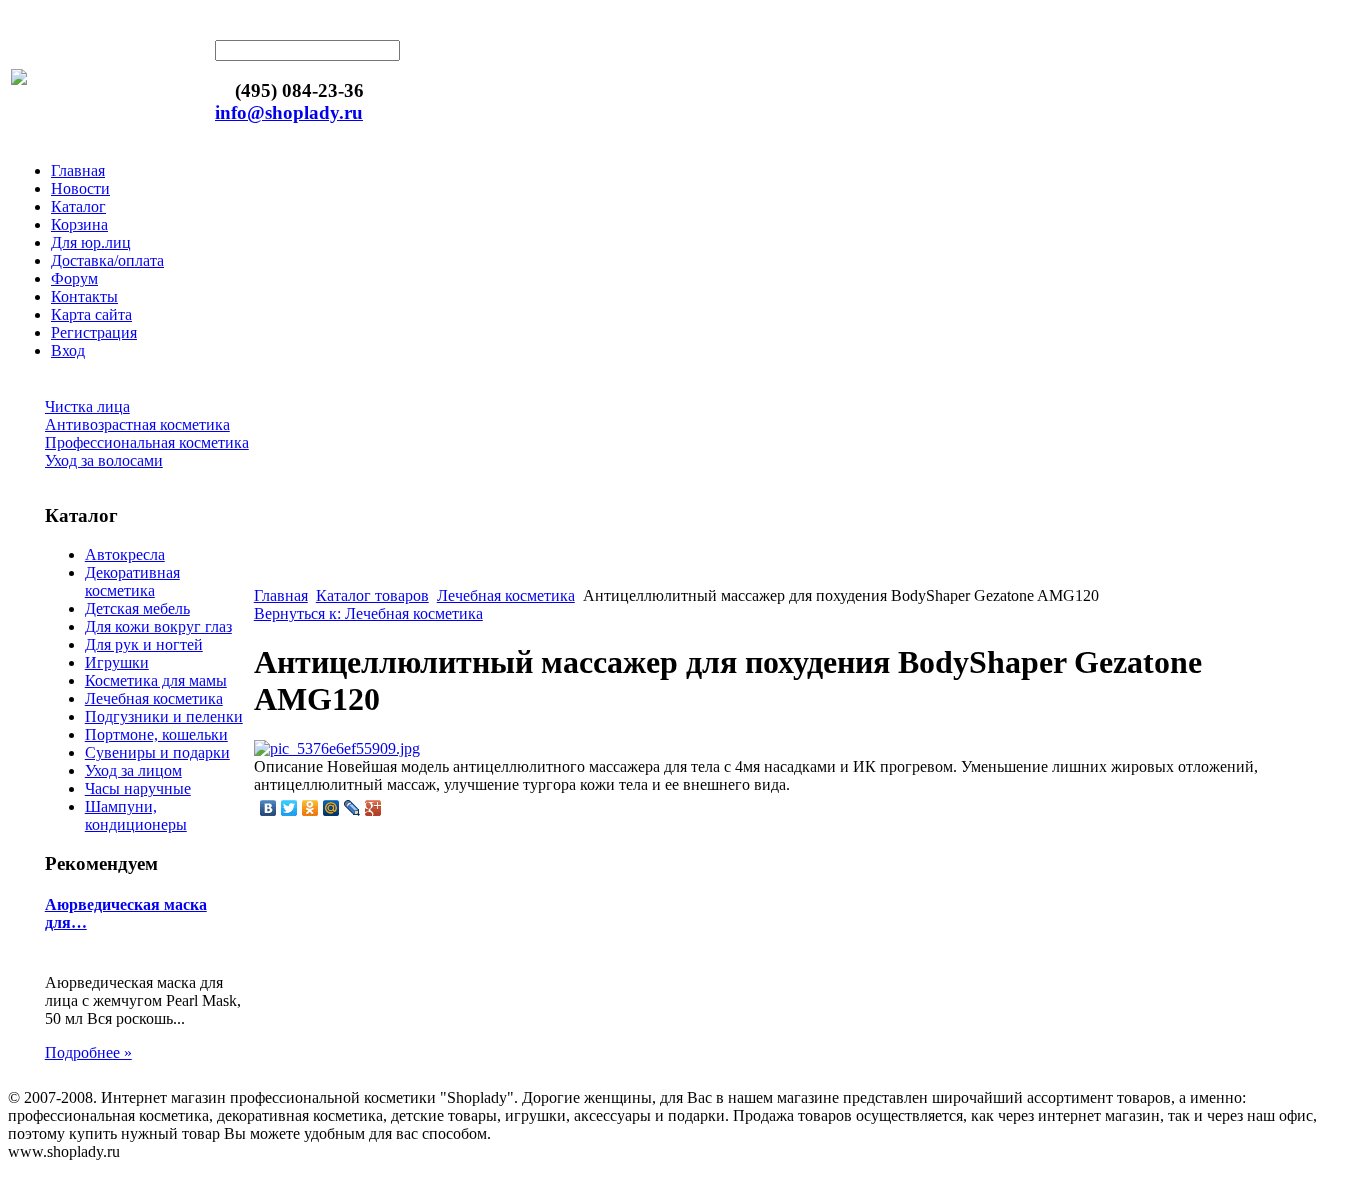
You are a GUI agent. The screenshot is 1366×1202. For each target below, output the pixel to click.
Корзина (79, 224)
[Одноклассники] (310, 808)
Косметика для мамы (156, 680)
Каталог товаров (372, 595)
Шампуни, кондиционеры (136, 815)
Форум (74, 278)
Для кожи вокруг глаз (158, 626)
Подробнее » (88, 1052)
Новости (80, 188)
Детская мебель (137, 608)
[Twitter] (289, 808)
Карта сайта (91, 314)
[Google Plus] (373, 808)
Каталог (78, 206)
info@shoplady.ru (289, 112)
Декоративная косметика (132, 581)
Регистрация (94, 332)
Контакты (84, 296)
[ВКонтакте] (268, 808)
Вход (68, 350)
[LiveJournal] (352, 808)
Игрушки (117, 662)
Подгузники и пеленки (164, 716)
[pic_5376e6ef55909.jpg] (337, 748)
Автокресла (125, 554)
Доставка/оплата (107, 260)
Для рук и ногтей (144, 644)
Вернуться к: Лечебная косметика (368, 613)
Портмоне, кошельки (156, 734)
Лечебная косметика (154, 698)
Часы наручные (138, 788)
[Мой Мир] (331, 808)
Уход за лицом (133, 770)
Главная (78, 170)
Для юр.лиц (91, 242)
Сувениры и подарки (157, 752)
